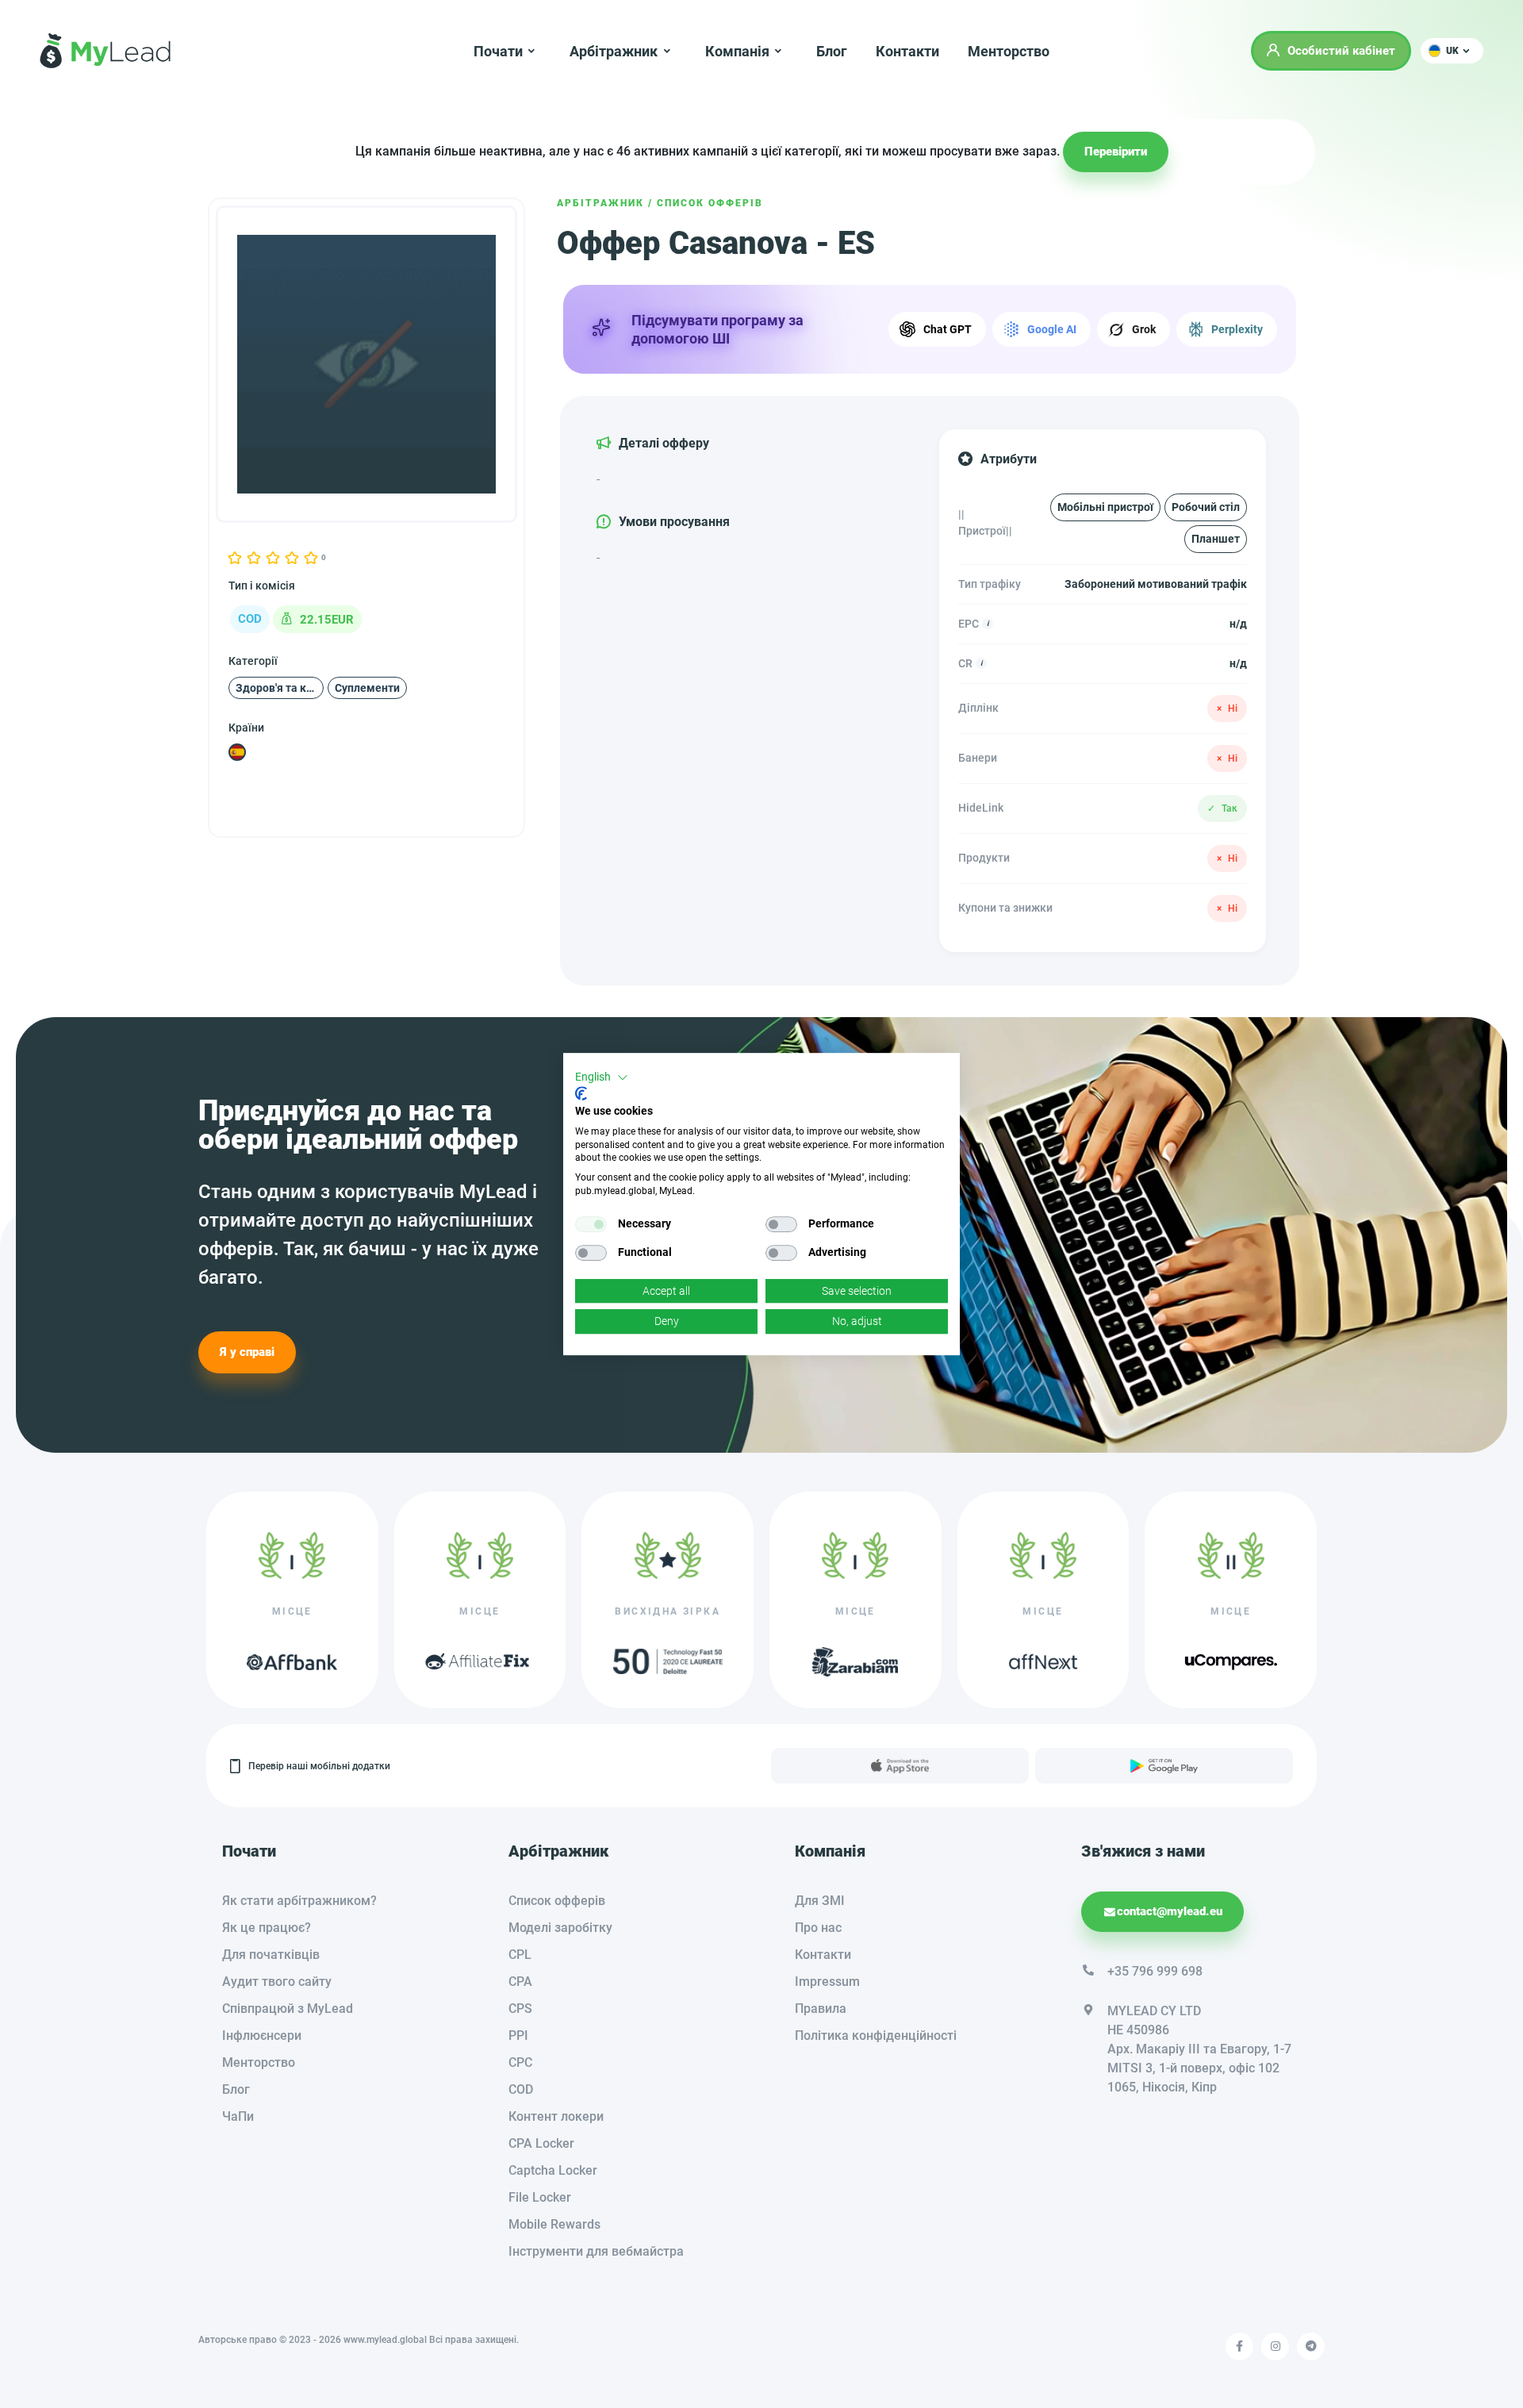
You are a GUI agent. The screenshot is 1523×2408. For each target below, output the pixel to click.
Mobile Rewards (554, 2224)
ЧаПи (238, 2116)
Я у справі (247, 1352)
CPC (520, 2062)
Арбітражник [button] (614, 51)
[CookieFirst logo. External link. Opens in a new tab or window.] (581, 1093)
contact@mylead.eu (1170, 1911)
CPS (520, 2009)
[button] (1452, 51)
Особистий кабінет (1341, 51)
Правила (821, 2009)
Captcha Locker (553, 2170)
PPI (518, 2035)
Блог (832, 51)
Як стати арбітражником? (299, 1901)
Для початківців (271, 1955)
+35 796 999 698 (1155, 1971)
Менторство (1009, 51)
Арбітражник (600, 203)
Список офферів (710, 203)
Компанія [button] (737, 51)
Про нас (818, 1928)
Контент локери (556, 2116)
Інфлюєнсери (262, 2035)
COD (521, 2089)
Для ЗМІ (820, 1901)
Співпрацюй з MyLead (288, 2009)
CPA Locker (541, 2143)
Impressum (827, 1982)
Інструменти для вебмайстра (596, 2251)
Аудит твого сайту (277, 1982)
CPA (520, 1982)
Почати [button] (498, 51)
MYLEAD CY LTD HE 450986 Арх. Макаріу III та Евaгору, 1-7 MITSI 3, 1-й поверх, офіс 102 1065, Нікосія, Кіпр (1199, 2049)
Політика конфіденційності (876, 2035)
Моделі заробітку (560, 1928)
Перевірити (1116, 152)
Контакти (907, 51)
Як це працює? (267, 1928)
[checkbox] (591, 1224)
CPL (520, 1955)
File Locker (540, 2197)
